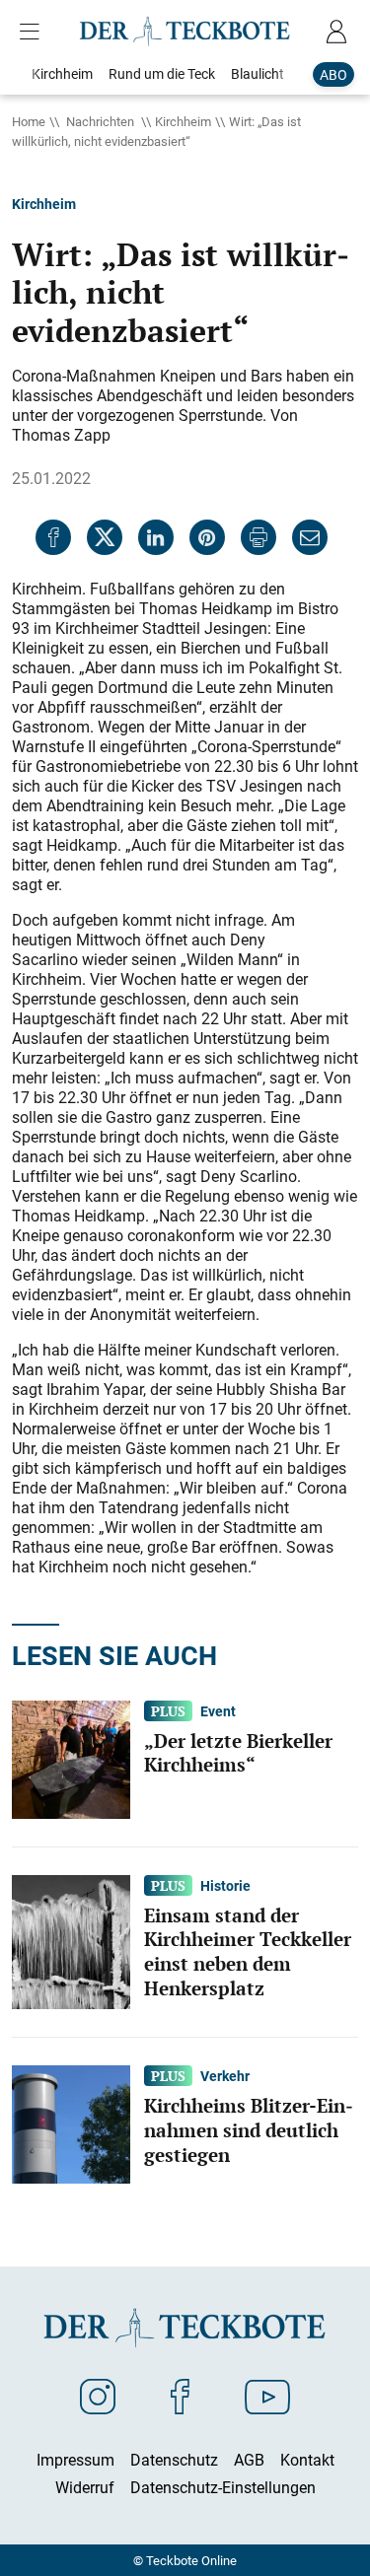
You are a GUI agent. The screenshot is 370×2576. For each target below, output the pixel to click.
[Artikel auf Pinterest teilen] (207, 537)
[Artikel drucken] (259, 537)
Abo (333, 74)
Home (29, 121)
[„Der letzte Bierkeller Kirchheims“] (71, 1758)
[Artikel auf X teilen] (105, 537)
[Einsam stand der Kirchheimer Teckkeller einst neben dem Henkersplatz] (71, 1940)
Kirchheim (183, 121)
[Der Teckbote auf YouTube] (267, 2396)
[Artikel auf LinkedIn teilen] (156, 537)
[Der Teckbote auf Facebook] (180, 2396)
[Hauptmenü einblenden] (34, 32)
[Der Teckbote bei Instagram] (98, 2396)
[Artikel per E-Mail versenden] (310, 537)
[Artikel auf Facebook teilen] (53, 537)
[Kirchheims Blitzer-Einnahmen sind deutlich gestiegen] (71, 2123)
